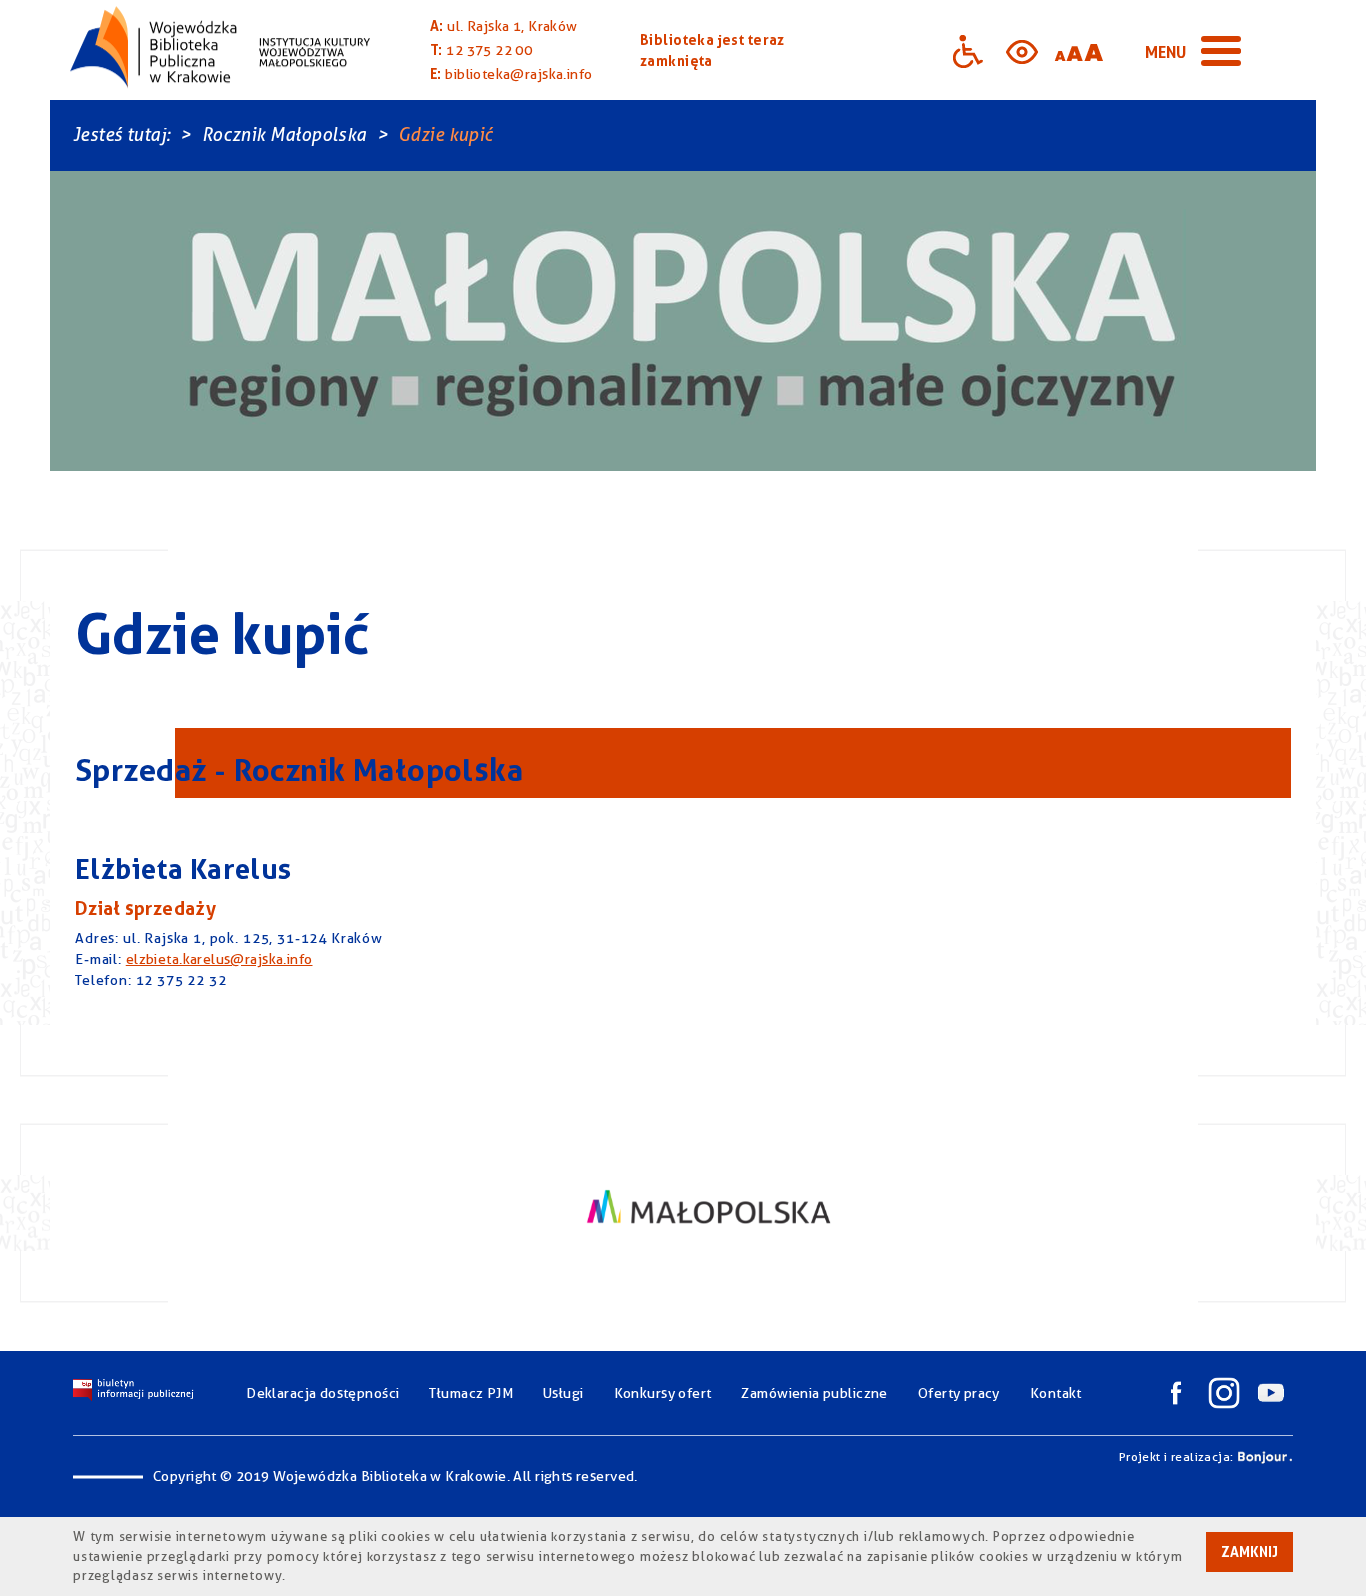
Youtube (1271, 1393)
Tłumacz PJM (471, 1393)
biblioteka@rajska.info (518, 74)
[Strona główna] (220, 50)
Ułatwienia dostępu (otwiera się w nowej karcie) (968, 50)
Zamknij (1249, 1551)
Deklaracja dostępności (322, 1393)
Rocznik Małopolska (284, 134)
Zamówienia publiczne (814, 1393)
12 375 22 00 (489, 50)
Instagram (1224, 1393)
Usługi (563, 1393)
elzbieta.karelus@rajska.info (219, 959)
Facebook (1176, 1393)
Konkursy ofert (663, 1393)
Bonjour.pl (1265, 1457)
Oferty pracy (959, 1393)
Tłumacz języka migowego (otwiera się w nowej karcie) (1138, 50)
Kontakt (1056, 1393)
